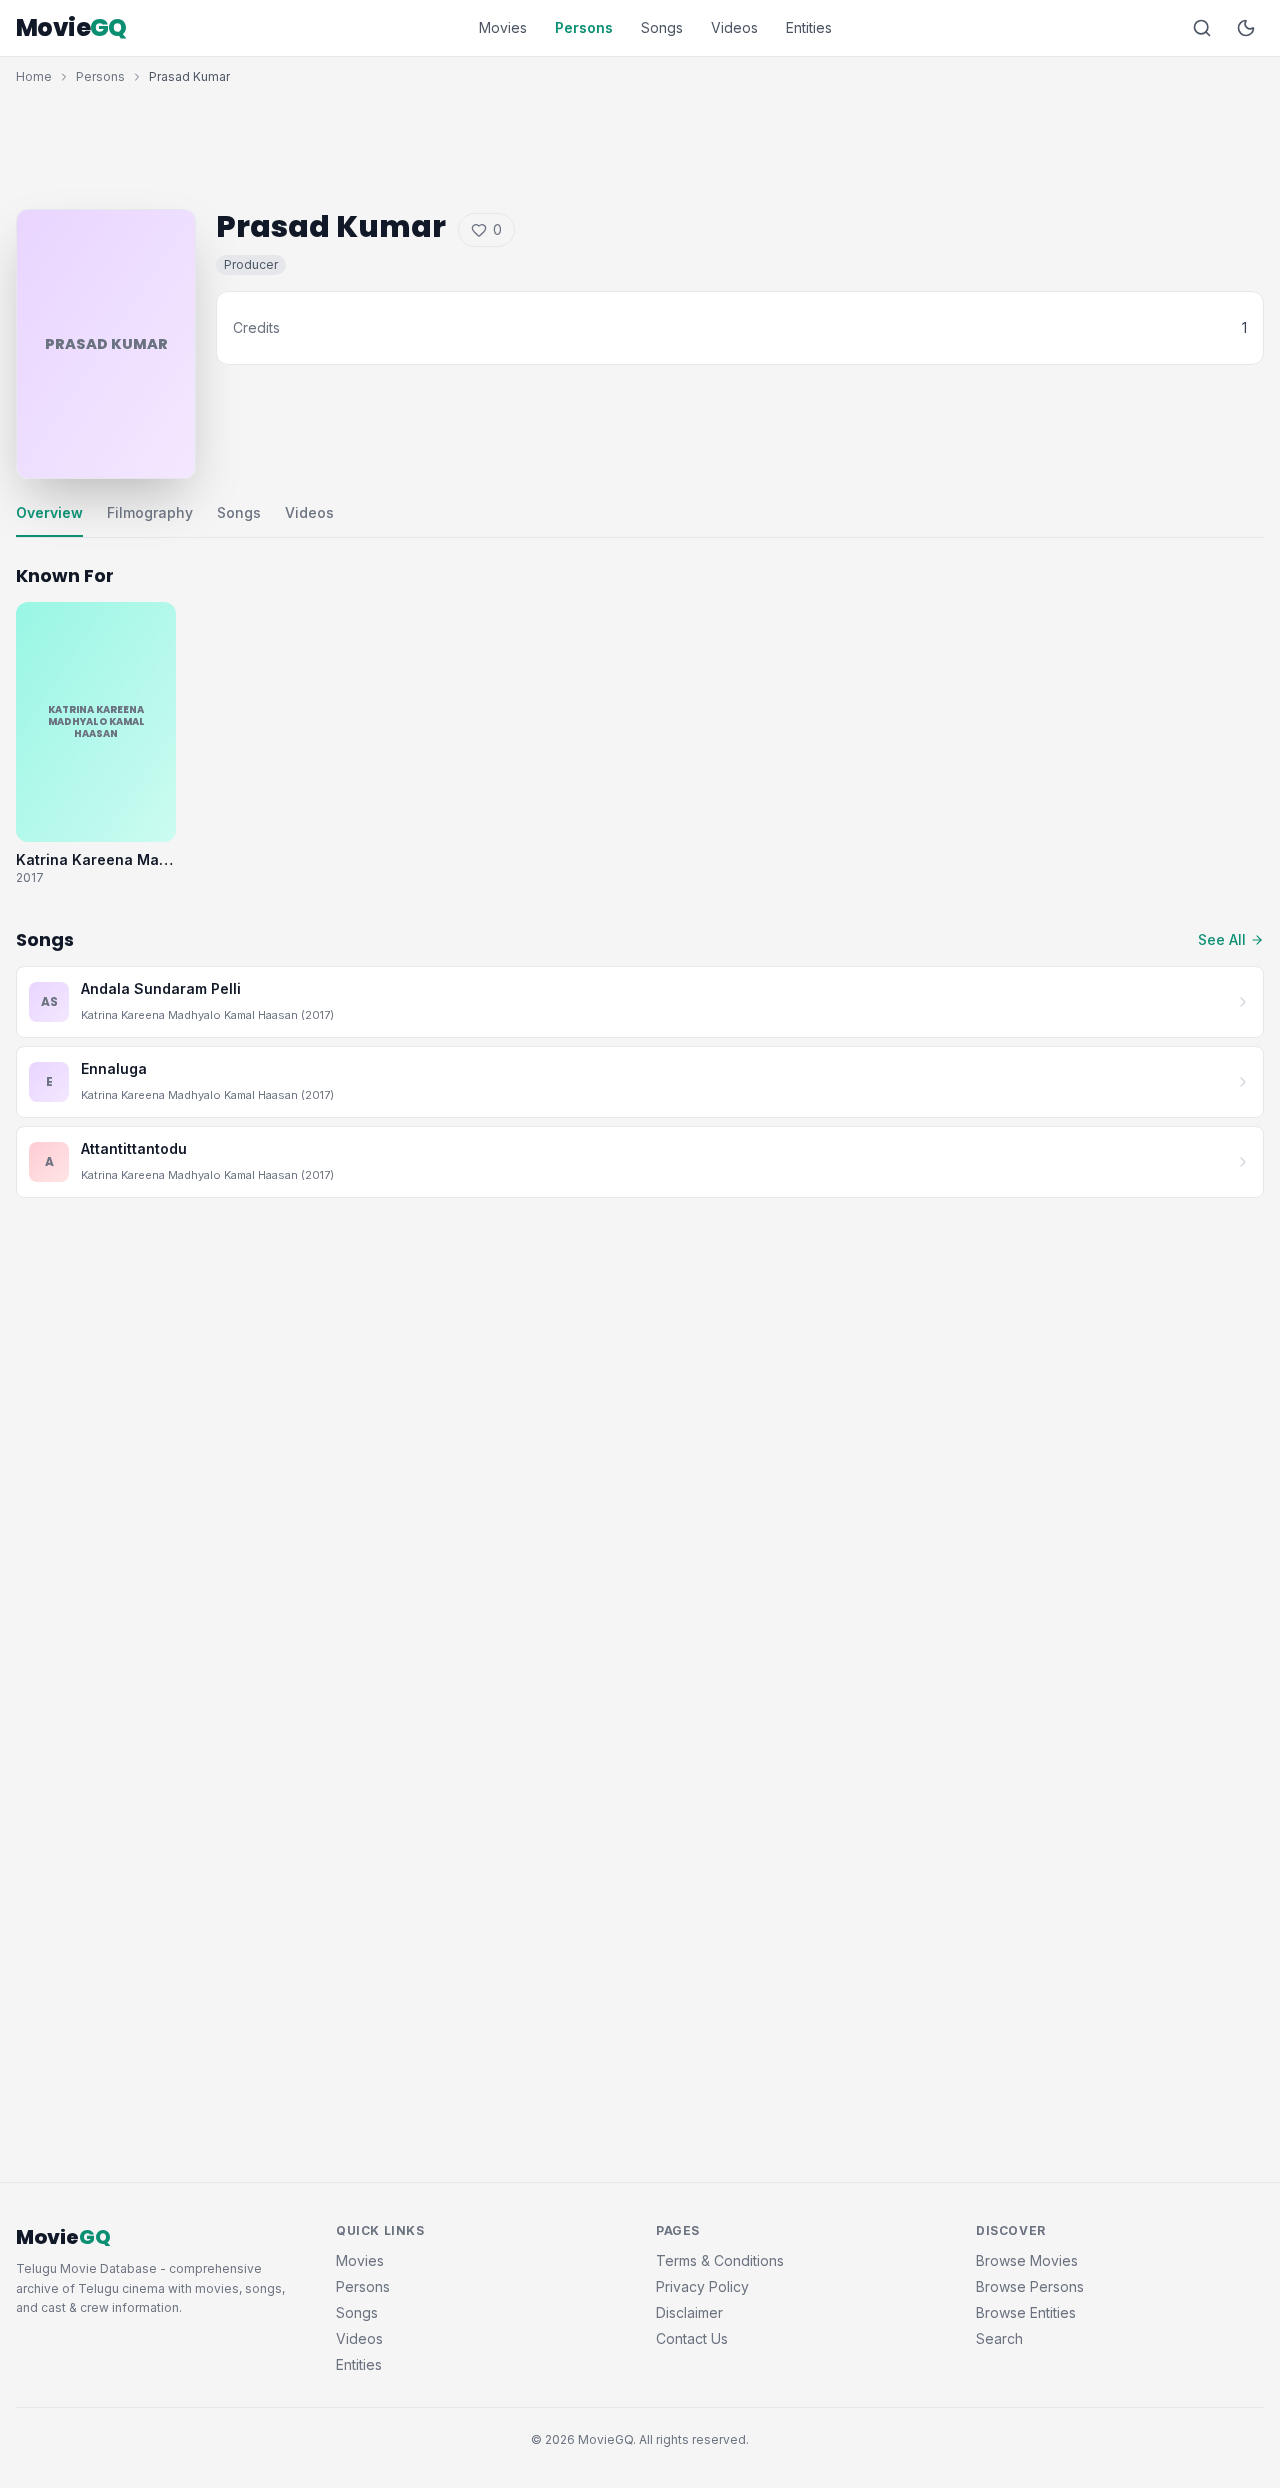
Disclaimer (689, 2312)
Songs (662, 27)
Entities (809, 27)
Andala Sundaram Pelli (161, 988)
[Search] (1202, 28)
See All (1222, 939)
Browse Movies (1027, 2260)
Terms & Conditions (720, 2260)
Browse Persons (1030, 2286)
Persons (584, 27)
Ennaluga (114, 1068)
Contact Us (692, 2338)
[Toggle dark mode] (1246, 28)
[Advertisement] (640, 142)
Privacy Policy (702, 2286)
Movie (71, 28)
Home (34, 76)
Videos (734, 27)
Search (999, 2338)
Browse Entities (1026, 2312)
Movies (503, 27)
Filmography (150, 512)
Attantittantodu (134, 1148)
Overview (49, 512)
